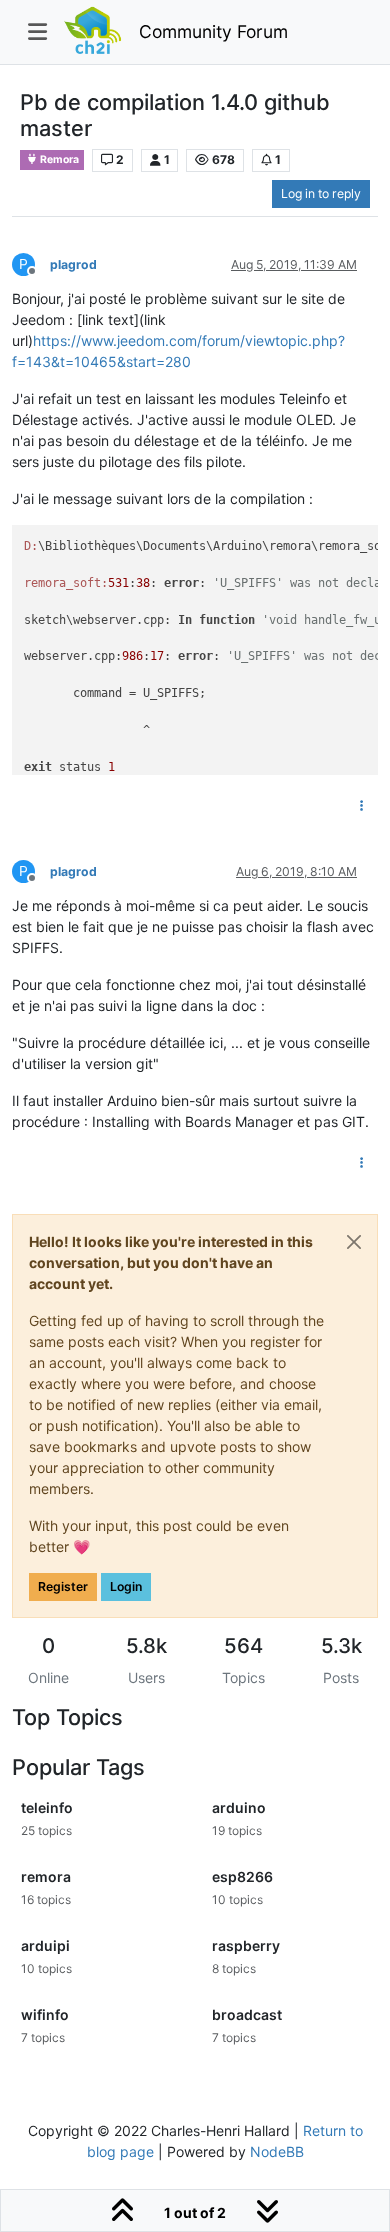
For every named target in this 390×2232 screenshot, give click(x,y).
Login (126, 1586)
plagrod (73, 264)
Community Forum (213, 31)
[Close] (354, 1242)
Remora (58, 159)
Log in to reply (321, 193)
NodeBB (277, 2151)
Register (63, 1586)
